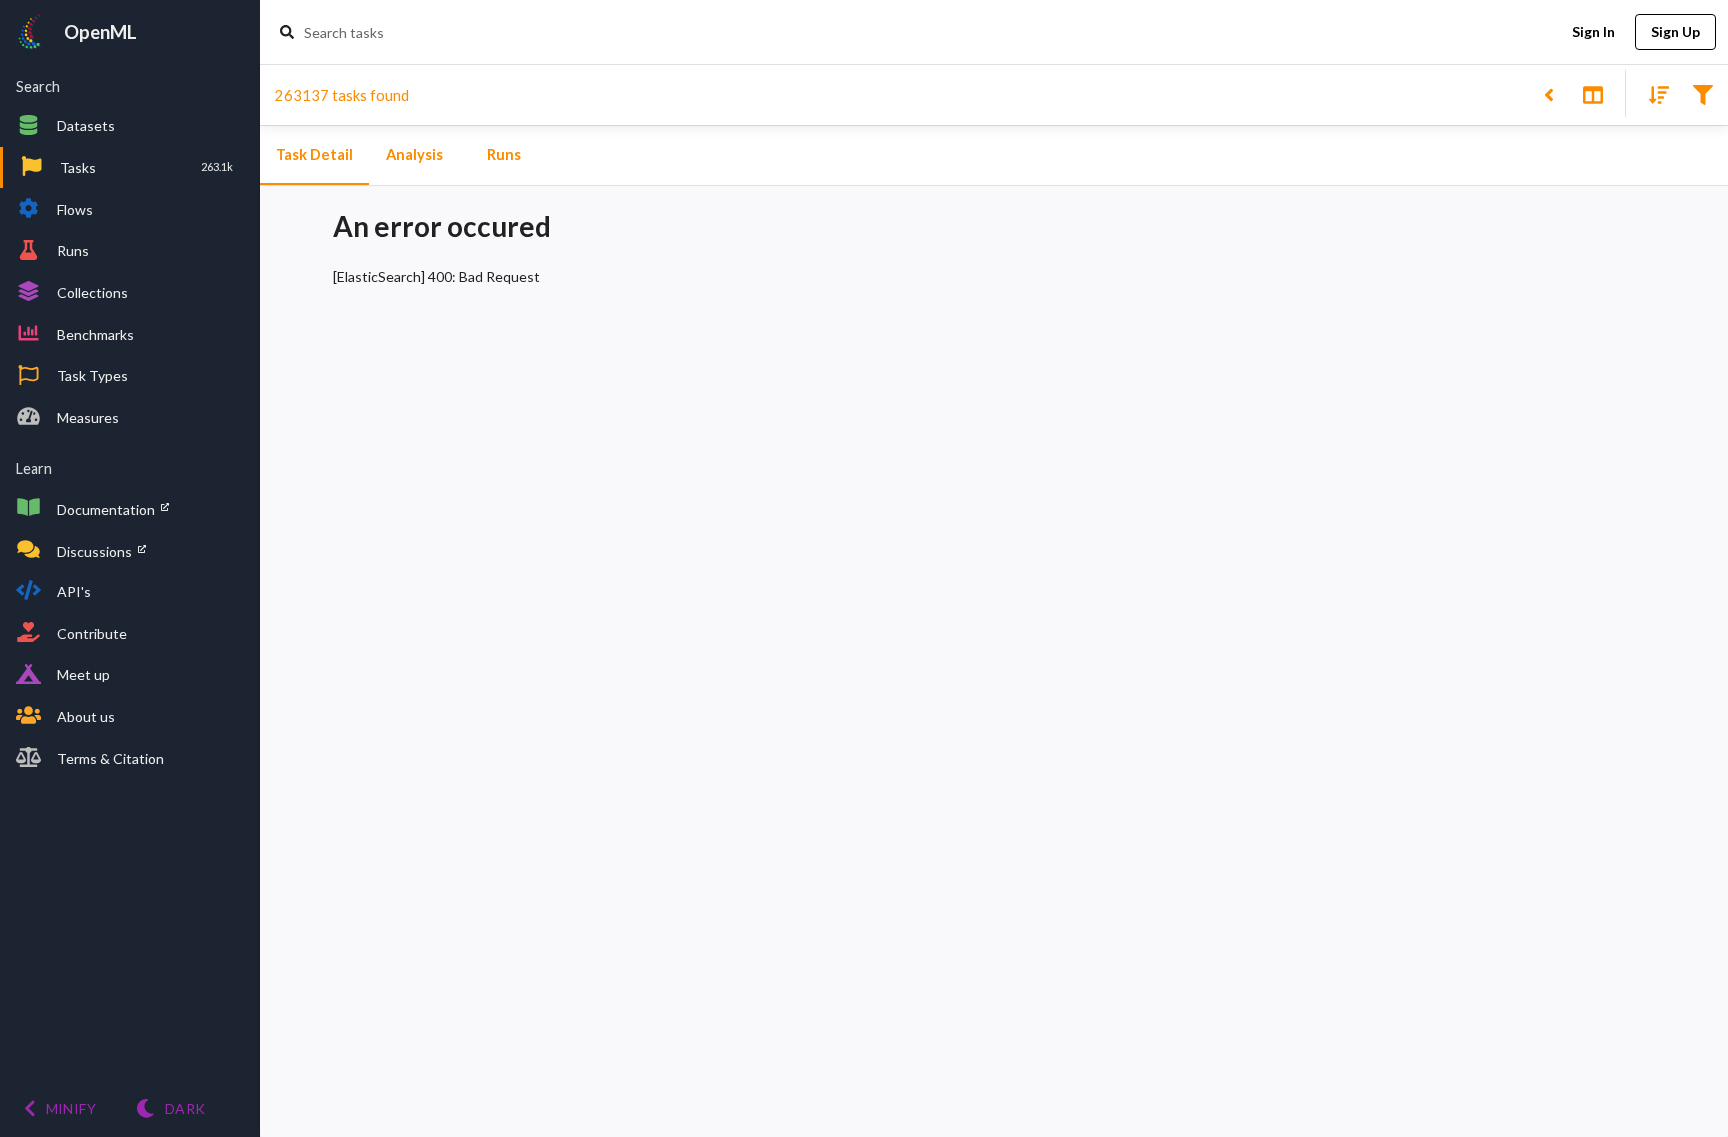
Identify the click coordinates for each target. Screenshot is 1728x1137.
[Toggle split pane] (1592, 93)
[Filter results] (1702, 93)
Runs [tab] (504, 154)
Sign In (1593, 31)
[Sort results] (1653, 93)
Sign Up (1675, 31)
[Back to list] (1548, 93)
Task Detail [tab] (314, 154)
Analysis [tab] (414, 154)
